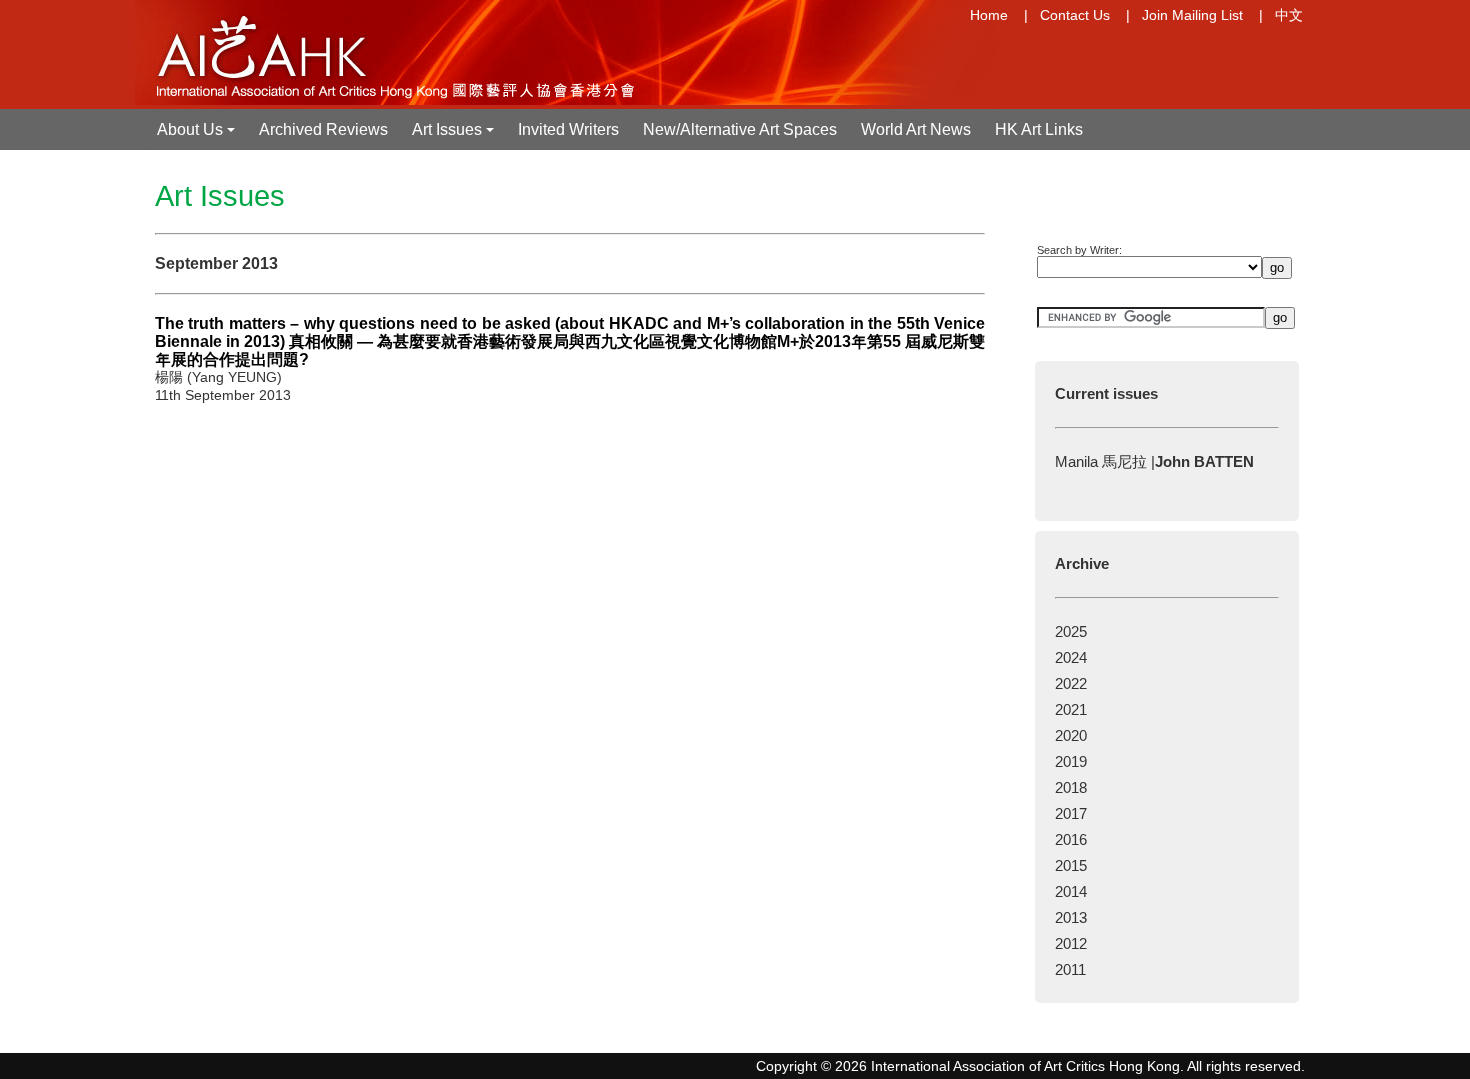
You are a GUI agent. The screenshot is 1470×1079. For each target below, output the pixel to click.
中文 (1289, 15)
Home (989, 15)
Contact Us (1075, 15)
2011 (1070, 969)
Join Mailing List (1192, 15)
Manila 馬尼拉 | (1154, 461)
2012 (1071, 943)
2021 (1071, 709)
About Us (198, 135)
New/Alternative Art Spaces (740, 129)
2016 (1071, 839)
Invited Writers (568, 129)
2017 (1071, 813)
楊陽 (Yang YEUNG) (218, 377)
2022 (1071, 683)
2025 (1071, 631)
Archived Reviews (323, 129)
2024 (1071, 657)
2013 (1071, 917)
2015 (1071, 865)
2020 (1071, 735)
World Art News (916, 129)
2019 (1071, 761)
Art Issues (455, 135)
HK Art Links (1039, 129)
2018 (1071, 787)
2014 (1071, 891)
